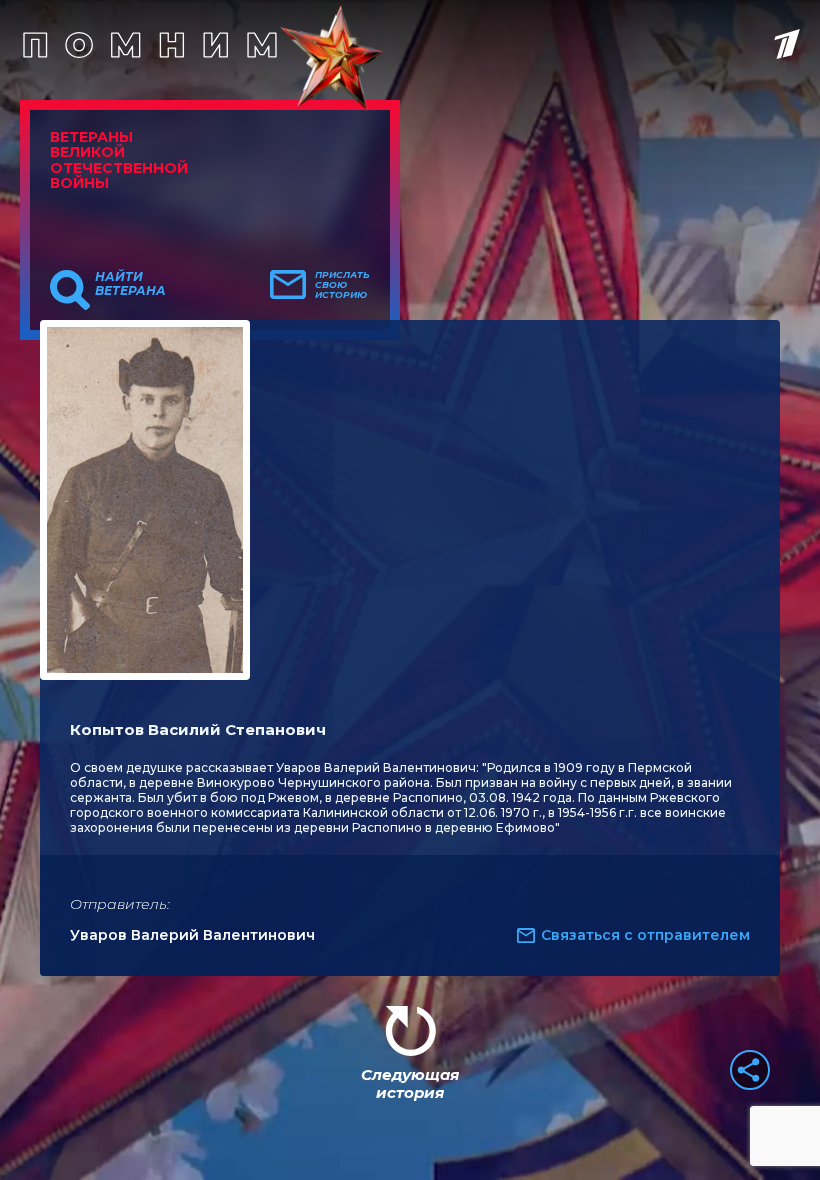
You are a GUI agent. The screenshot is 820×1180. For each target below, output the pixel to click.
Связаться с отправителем (645, 935)
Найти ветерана (130, 284)
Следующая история (410, 1083)
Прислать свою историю (342, 285)
